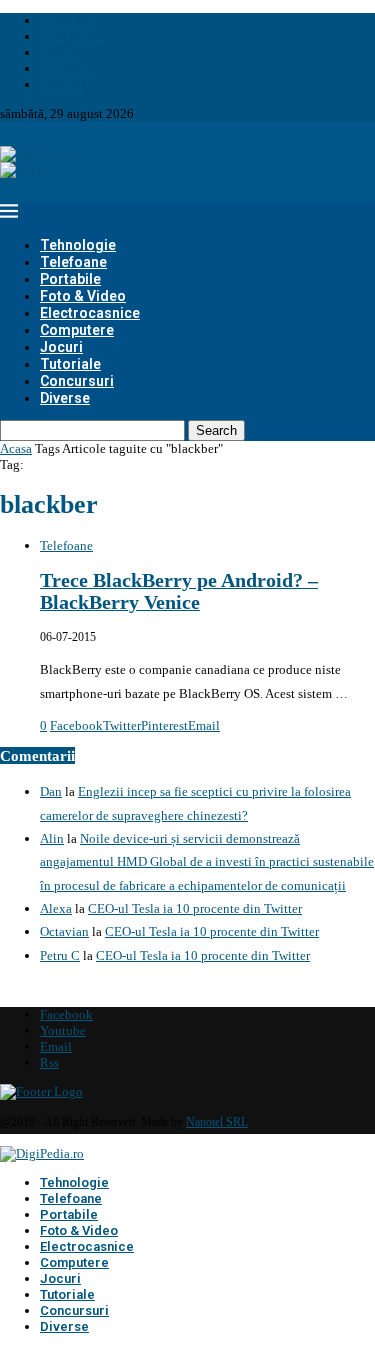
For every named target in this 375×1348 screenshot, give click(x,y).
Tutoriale (70, 364)
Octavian (64, 931)
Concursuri (77, 381)
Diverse (65, 398)
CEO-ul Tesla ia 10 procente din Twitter (195, 908)
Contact (61, 84)
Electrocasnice (90, 313)
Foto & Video (83, 296)
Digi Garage (72, 36)
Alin (52, 838)
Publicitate (69, 68)
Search (216, 430)
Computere (77, 330)
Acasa (16, 448)
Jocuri (61, 347)
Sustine (60, 52)
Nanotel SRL (217, 1122)
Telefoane (73, 262)
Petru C (60, 955)
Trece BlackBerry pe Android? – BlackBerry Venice (179, 591)
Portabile (70, 279)
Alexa (56, 908)
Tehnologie (78, 245)
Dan (51, 791)
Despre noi (69, 20)
